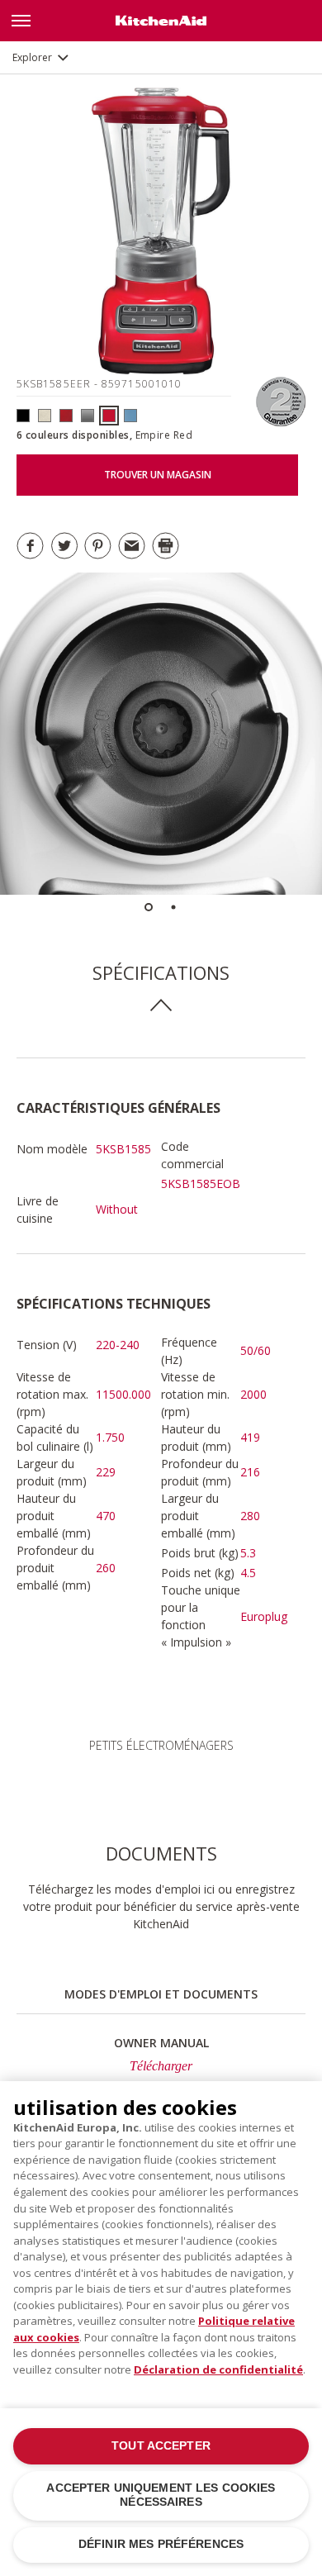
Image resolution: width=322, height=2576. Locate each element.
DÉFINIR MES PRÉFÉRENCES (161, 2544)
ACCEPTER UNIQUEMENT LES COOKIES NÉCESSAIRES (161, 2495)
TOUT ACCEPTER (161, 2446)
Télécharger (161, 2066)
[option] (161, 734)
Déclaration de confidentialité (218, 2369)
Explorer (32, 57)
